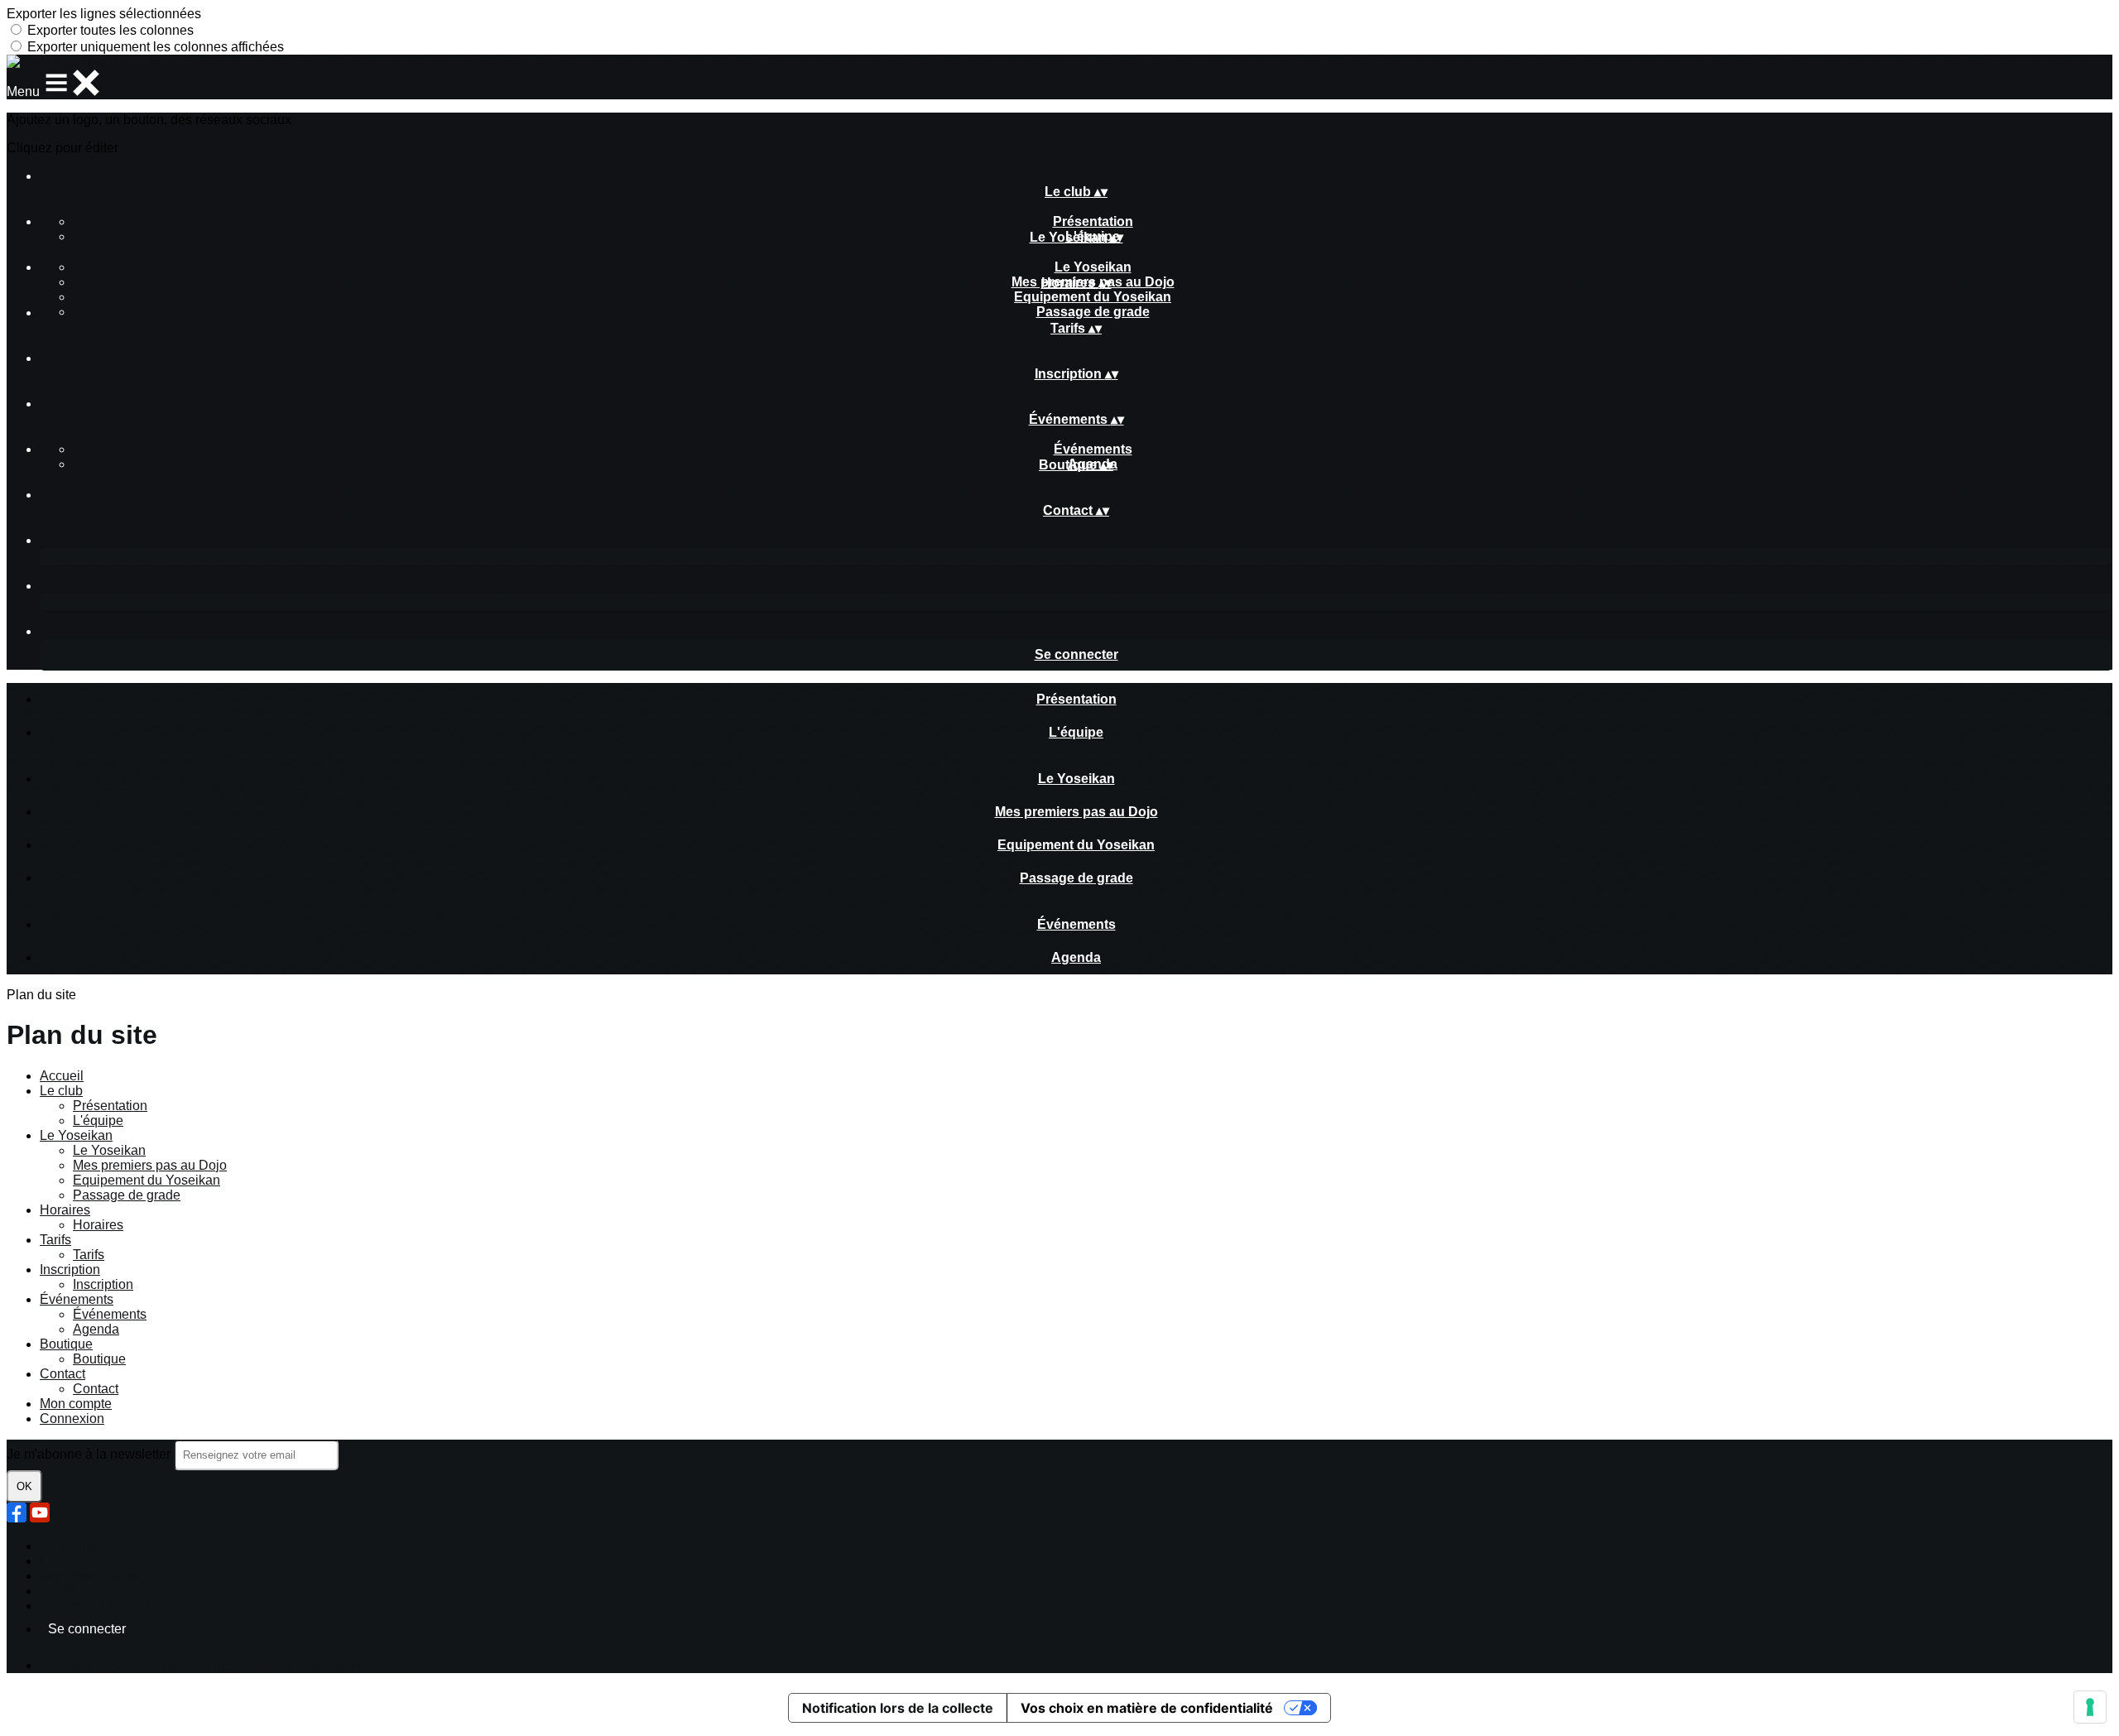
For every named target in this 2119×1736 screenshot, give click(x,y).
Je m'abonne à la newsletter (90, 1454)
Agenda (1076, 957)
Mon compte (76, 1404)
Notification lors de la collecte (898, 1708)
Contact (62, 1374)
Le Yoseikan (1093, 267)
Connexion (72, 1419)
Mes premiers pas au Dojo (1076, 812)
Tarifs (55, 1240)
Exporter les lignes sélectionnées (104, 14)
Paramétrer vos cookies (109, 1606)
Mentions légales (90, 1576)
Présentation (1093, 221)
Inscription (70, 1270)
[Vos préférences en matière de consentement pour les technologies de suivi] (2090, 1707)
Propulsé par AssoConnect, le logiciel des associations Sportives (230, 1665)
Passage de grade (1093, 312)
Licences (66, 1561)
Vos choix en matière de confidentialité (1147, 1708)
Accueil (62, 1076)
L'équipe (1076, 732)
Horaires (65, 1210)
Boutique (66, 1344)
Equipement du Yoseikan (1093, 297)
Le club (61, 1091)
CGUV (59, 1591)
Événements (1093, 449)
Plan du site (74, 1546)
